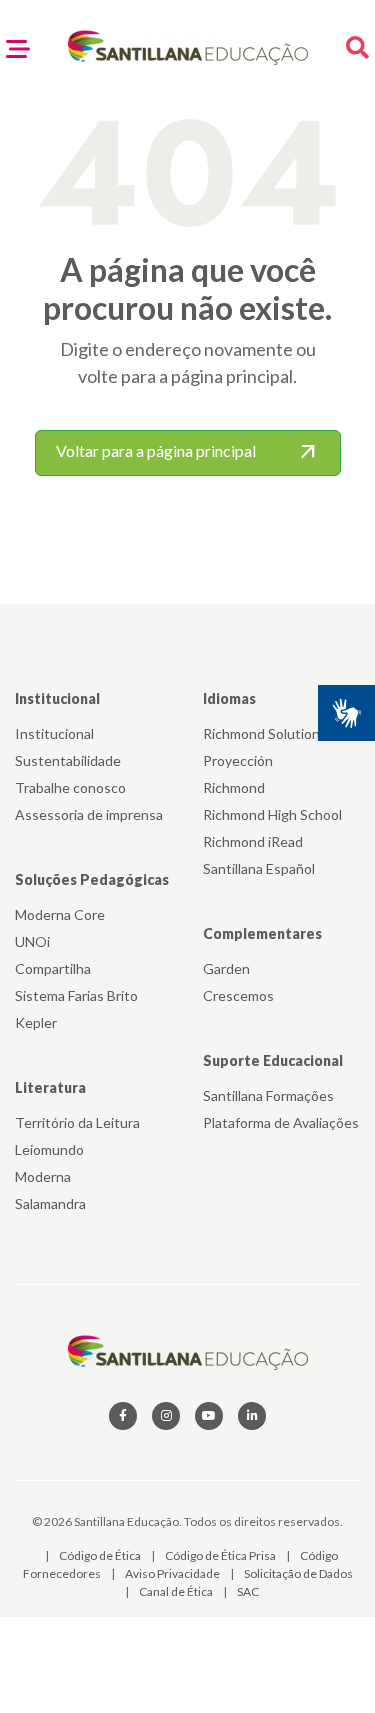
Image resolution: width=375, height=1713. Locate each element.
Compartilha (53, 968)
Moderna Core (60, 914)
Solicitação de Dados (298, 1573)
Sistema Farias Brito (76, 995)
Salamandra (50, 1203)
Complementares (262, 933)
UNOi (32, 941)
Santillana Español (259, 868)
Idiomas (229, 698)
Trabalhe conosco (70, 787)
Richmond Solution (261, 733)
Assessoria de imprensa (89, 814)
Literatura (50, 1087)
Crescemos (238, 995)
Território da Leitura (77, 1122)
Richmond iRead (253, 841)
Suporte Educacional (273, 1060)
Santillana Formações (268, 1095)
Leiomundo (49, 1149)
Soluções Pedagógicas (92, 879)
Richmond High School (272, 814)
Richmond (234, 787)
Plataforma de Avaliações (281, 1122)
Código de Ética (101, 1555)
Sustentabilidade (68, 760)
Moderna (43, 1176)
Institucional (57, 698)
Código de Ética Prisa (221, 1555)
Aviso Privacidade (173, 1573)
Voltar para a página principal (188, 453)
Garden (226, 968)
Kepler (36, 1022)
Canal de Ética (177, 1591)
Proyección (238, 760)
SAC (248, 1591)
